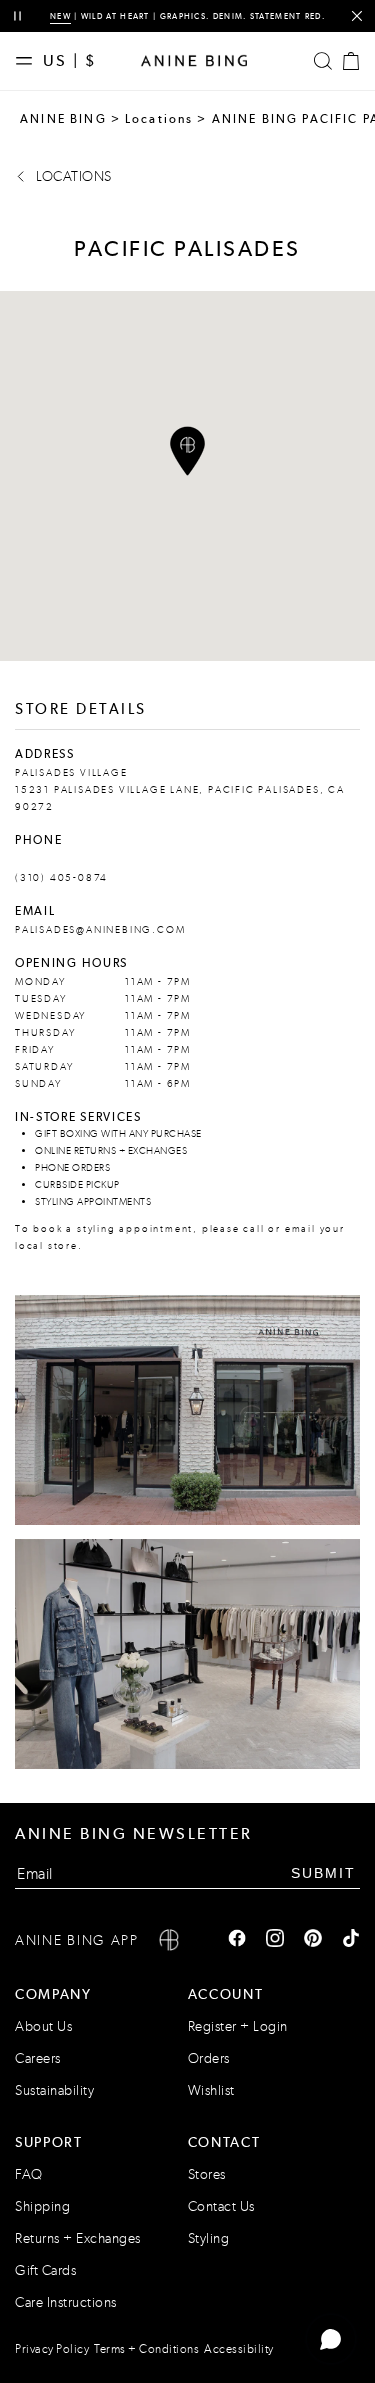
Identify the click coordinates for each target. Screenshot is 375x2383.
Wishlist (211, 2090)
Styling (209, 2238)
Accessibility (239, 2349)
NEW (60, 16)
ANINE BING (63, 119)
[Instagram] (275, 1940)
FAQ (29, 2174)
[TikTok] (351, 1940)
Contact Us (221, 2206)
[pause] (17, 16)
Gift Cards (45, 2270)
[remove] (356, 16)
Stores (207, 2174)
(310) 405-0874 (61, 878)
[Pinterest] (313, 1940)
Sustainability (54, 2090)
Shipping (42, 2206)
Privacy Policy (52, 2349)
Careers (38, 2058)
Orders (209, 2058)
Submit (323, 1873)
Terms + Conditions (146, 2349)
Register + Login (238, 2026)
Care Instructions (66, 2302)
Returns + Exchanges (78, 2238)
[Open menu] (29, 61)
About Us (43, 2026)
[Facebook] (237, 1940)
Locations (159, 119)
